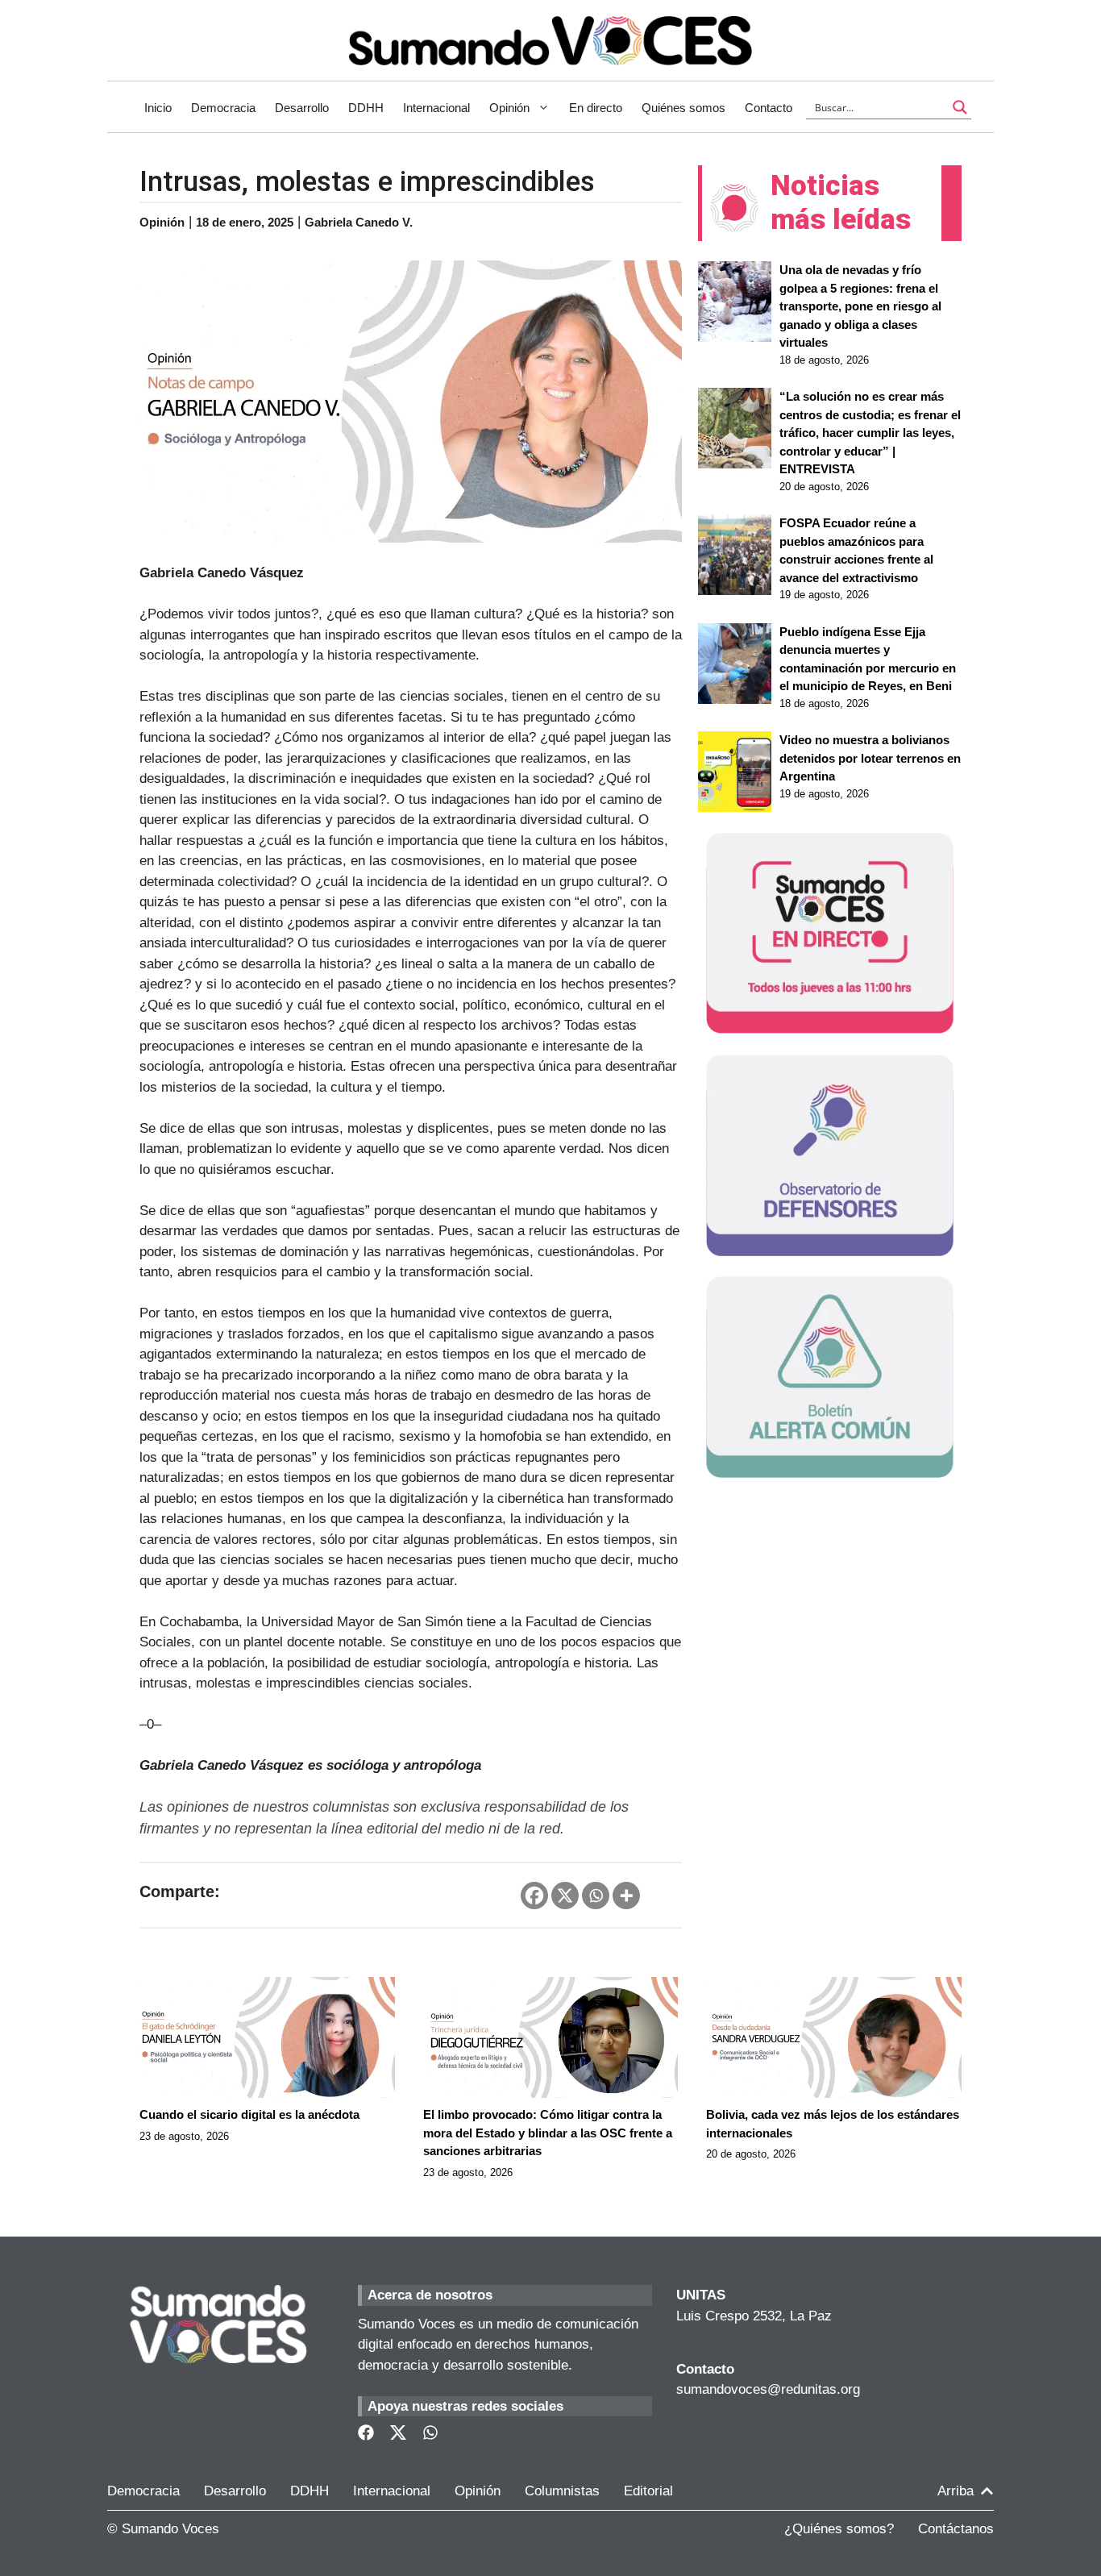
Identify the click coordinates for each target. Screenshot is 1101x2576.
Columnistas (562, 2491)
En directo (596, 108)
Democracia (223, 108)
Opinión (509, 108)
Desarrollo (302, 108)
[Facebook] (534, 1896)
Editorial (648, 2491)
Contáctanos (956, 2529)
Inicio (158, 108)
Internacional (436, 108)
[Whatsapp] (596, 1896)
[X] (565, 1896)
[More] (626, 1896)
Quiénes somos (683, 108)
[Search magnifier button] (960, 107)
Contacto (769, 108)
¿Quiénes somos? (839, 2529)
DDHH (366, 108)
